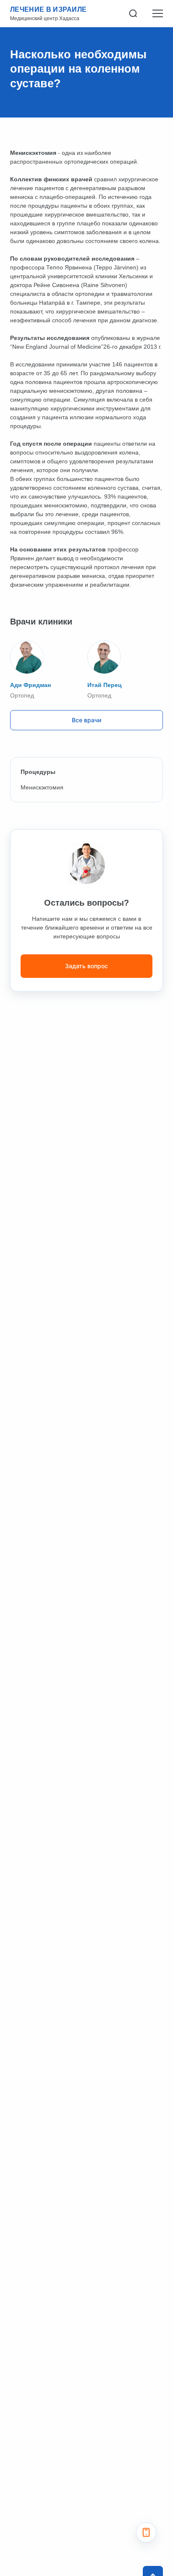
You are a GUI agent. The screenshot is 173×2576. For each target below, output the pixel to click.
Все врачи (86, 720)
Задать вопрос (86, 966)
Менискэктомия (43, 787)
